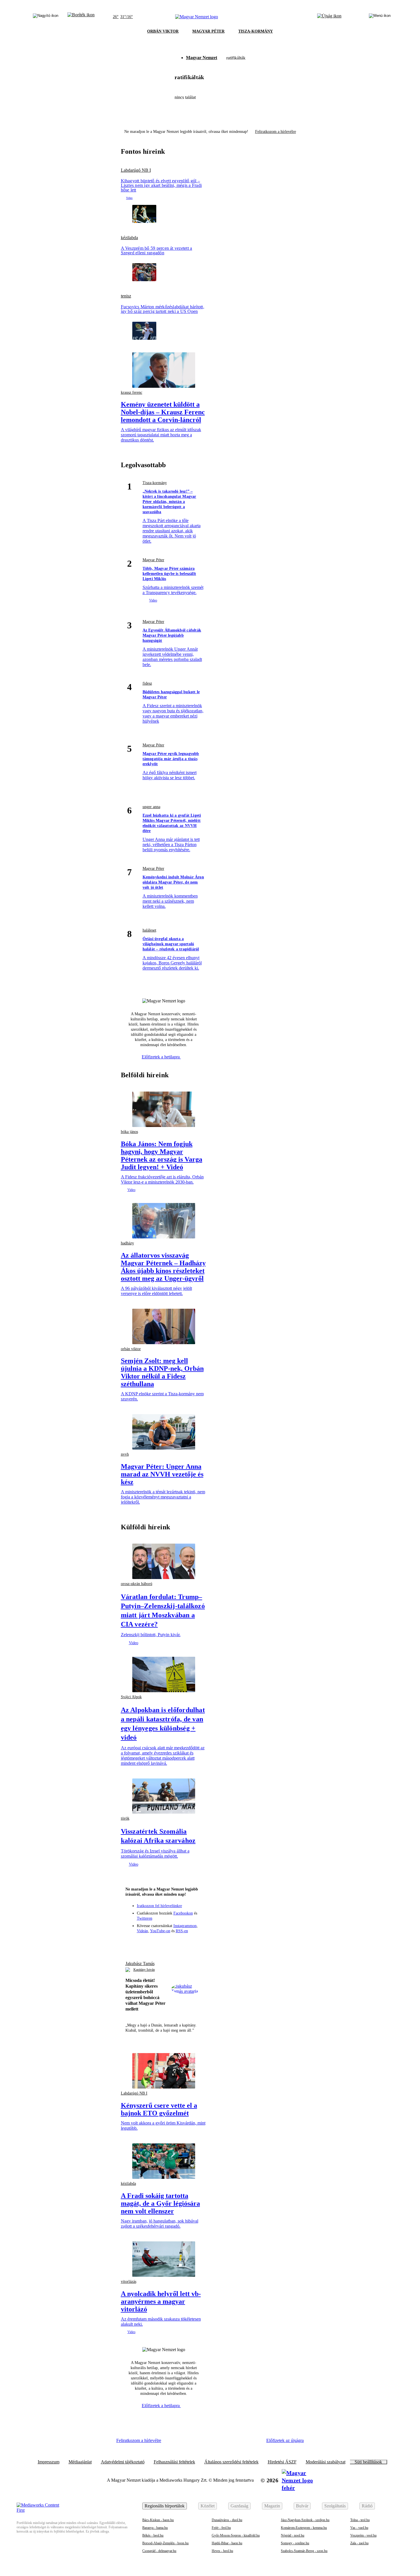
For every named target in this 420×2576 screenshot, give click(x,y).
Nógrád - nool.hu (293, 2535)
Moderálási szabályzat (326, 2462)
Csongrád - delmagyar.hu (159, 2551)
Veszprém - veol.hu (363, 2535)
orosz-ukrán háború (137, 1584)
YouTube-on (160, 1931)
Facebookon (183, 1913)
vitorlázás (129, 2282)
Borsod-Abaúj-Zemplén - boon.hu (165, 2543)
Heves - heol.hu (222, 2551)
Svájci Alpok (131, 1697)
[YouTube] (185, 1943)
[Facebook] (143, 1943)
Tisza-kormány (155, 483)
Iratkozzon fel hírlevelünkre (159, 1906)
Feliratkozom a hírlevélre (276, 132)
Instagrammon (185, 1926)
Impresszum (49, 2462)
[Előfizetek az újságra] (329, 17)
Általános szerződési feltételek (231, 2462)
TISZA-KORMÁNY (256, 31)
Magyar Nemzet (202, 58)
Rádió (367, 2506)
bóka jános (129, 1132)
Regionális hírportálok (165, 2506)
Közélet (208, 2506)
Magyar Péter (153, 560)
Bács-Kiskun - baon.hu (158, 2520)
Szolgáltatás (335, 2506)
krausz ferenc (132, 392)
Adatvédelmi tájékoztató (123, 2462)
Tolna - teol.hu (360, 2520)
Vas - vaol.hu (359, 2528)
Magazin (272, 2506)
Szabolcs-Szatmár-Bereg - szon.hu (304, 2551)
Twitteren (145, 1918)
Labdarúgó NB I (136, 170)
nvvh (125, 1454)
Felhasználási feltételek (174, 2462)
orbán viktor (131, 1349)
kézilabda (129, 238)
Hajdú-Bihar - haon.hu (227, 2543)
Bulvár (302, 2506)
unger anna (151, 807)
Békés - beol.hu (153, 2535)
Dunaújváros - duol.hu (227, 2520)
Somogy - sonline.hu (295, 2543)
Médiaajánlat (80, 2462)
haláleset (149, 930)
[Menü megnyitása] (380, 17)
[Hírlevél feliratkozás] (132, 1943)
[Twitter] (164, 1943)
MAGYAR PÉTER (208, 31)
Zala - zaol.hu (359, 2543)
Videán (142, 1931)
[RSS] (195, 1943)
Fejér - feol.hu (221, 2528)
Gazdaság (239, 2506)
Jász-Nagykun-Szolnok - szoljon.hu (305, 2520)
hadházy (127, 1243)
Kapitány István (144, 1970)
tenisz (126, 296)
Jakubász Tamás (140, 1964)
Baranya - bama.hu (155, 2528)
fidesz (147, 683)
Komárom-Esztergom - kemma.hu (304, 2528)
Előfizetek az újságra (285, 2440)
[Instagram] (153, 1943)
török (125, 1818)
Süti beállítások (368, 2462)
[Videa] (174, 1943)
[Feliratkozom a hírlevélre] (81, 17)
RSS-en (182, 1931)
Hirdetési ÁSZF (282, 2462)
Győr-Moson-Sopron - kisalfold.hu (236, 2535)
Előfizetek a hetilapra (161, 1057)
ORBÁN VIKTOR (163, 31)
